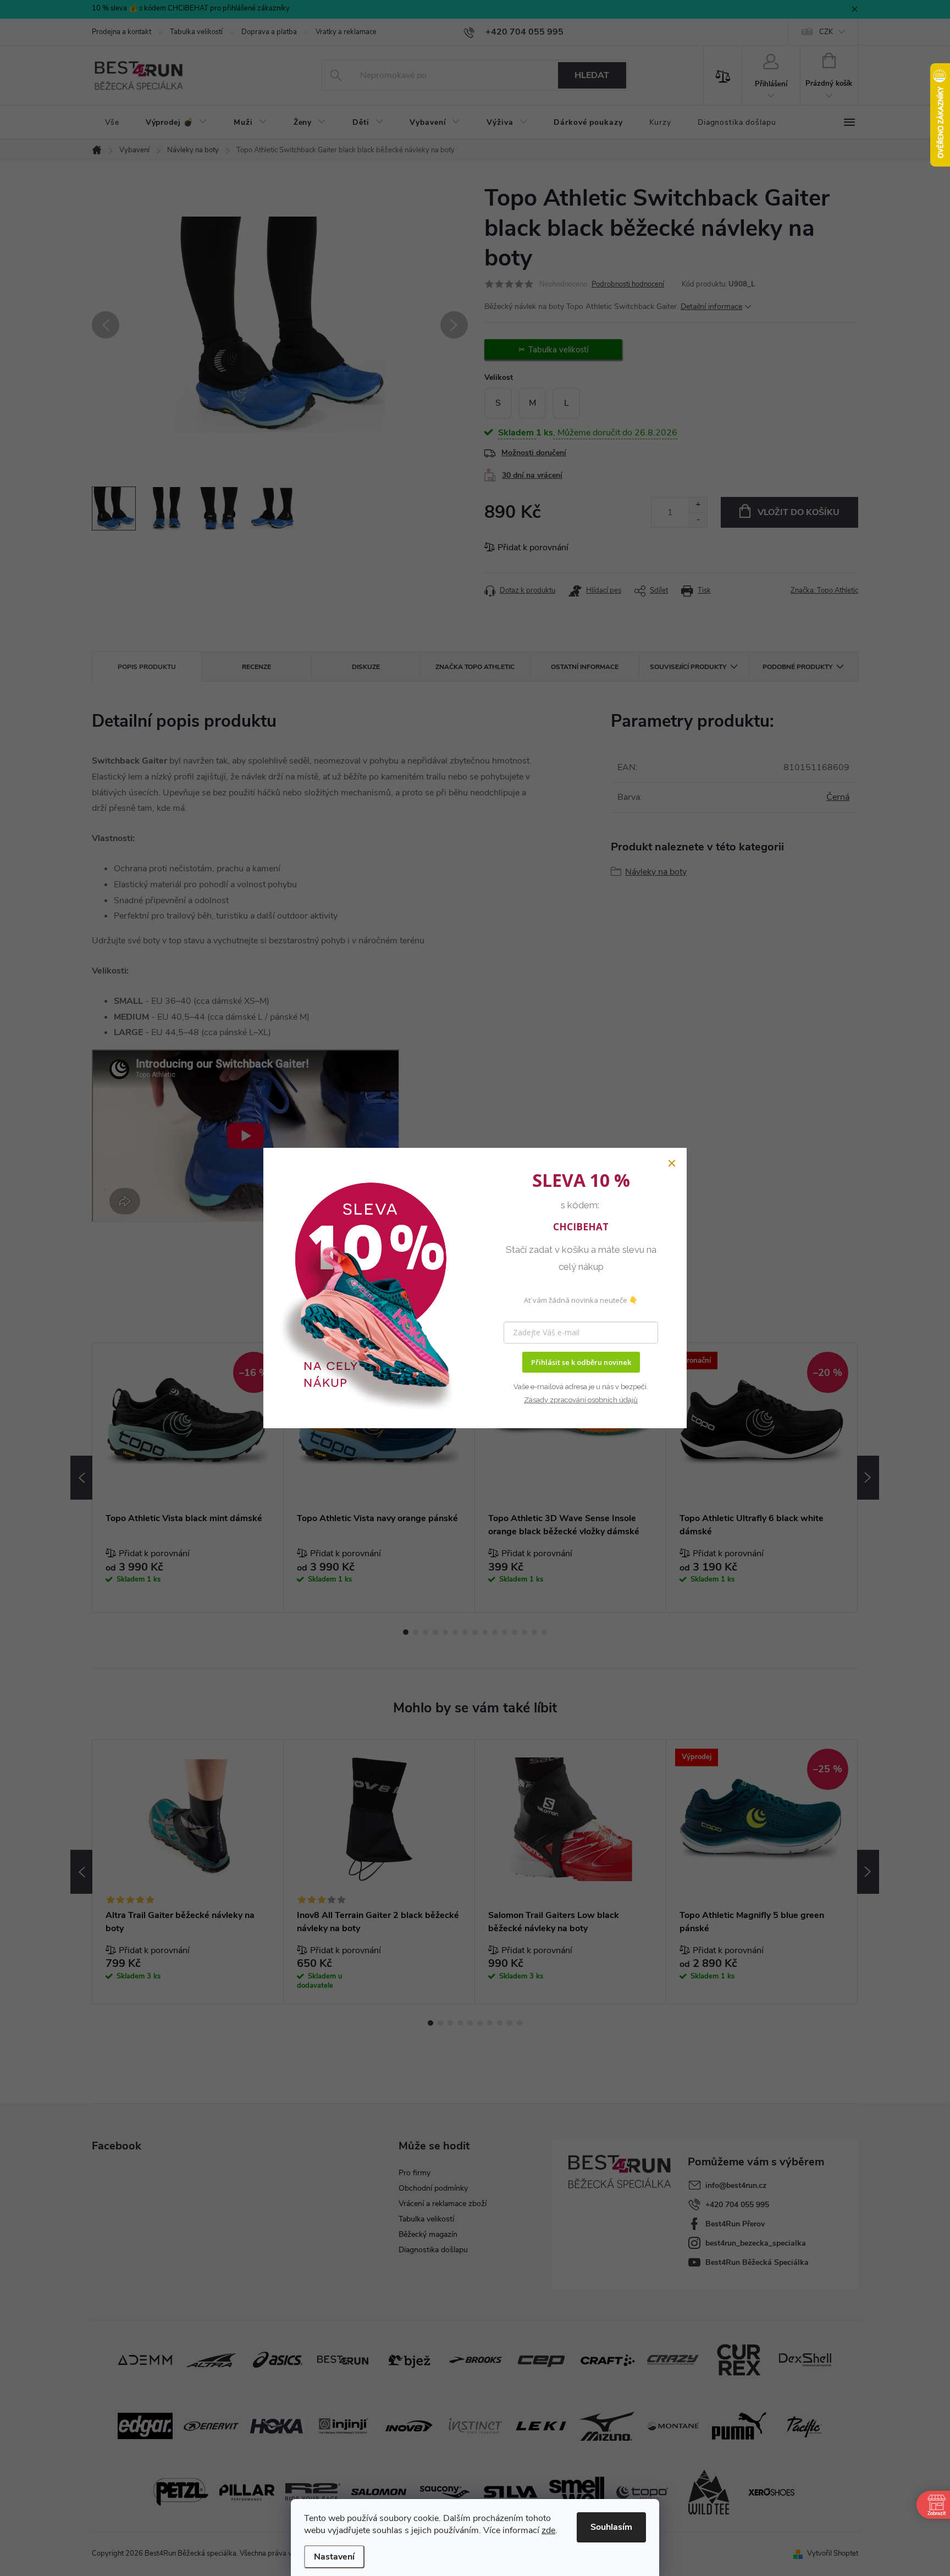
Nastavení (334, 2557)
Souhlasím (611, 2527)
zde (548, 2530)
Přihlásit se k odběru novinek (581, 1362)
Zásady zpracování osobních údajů (581, 1400)
